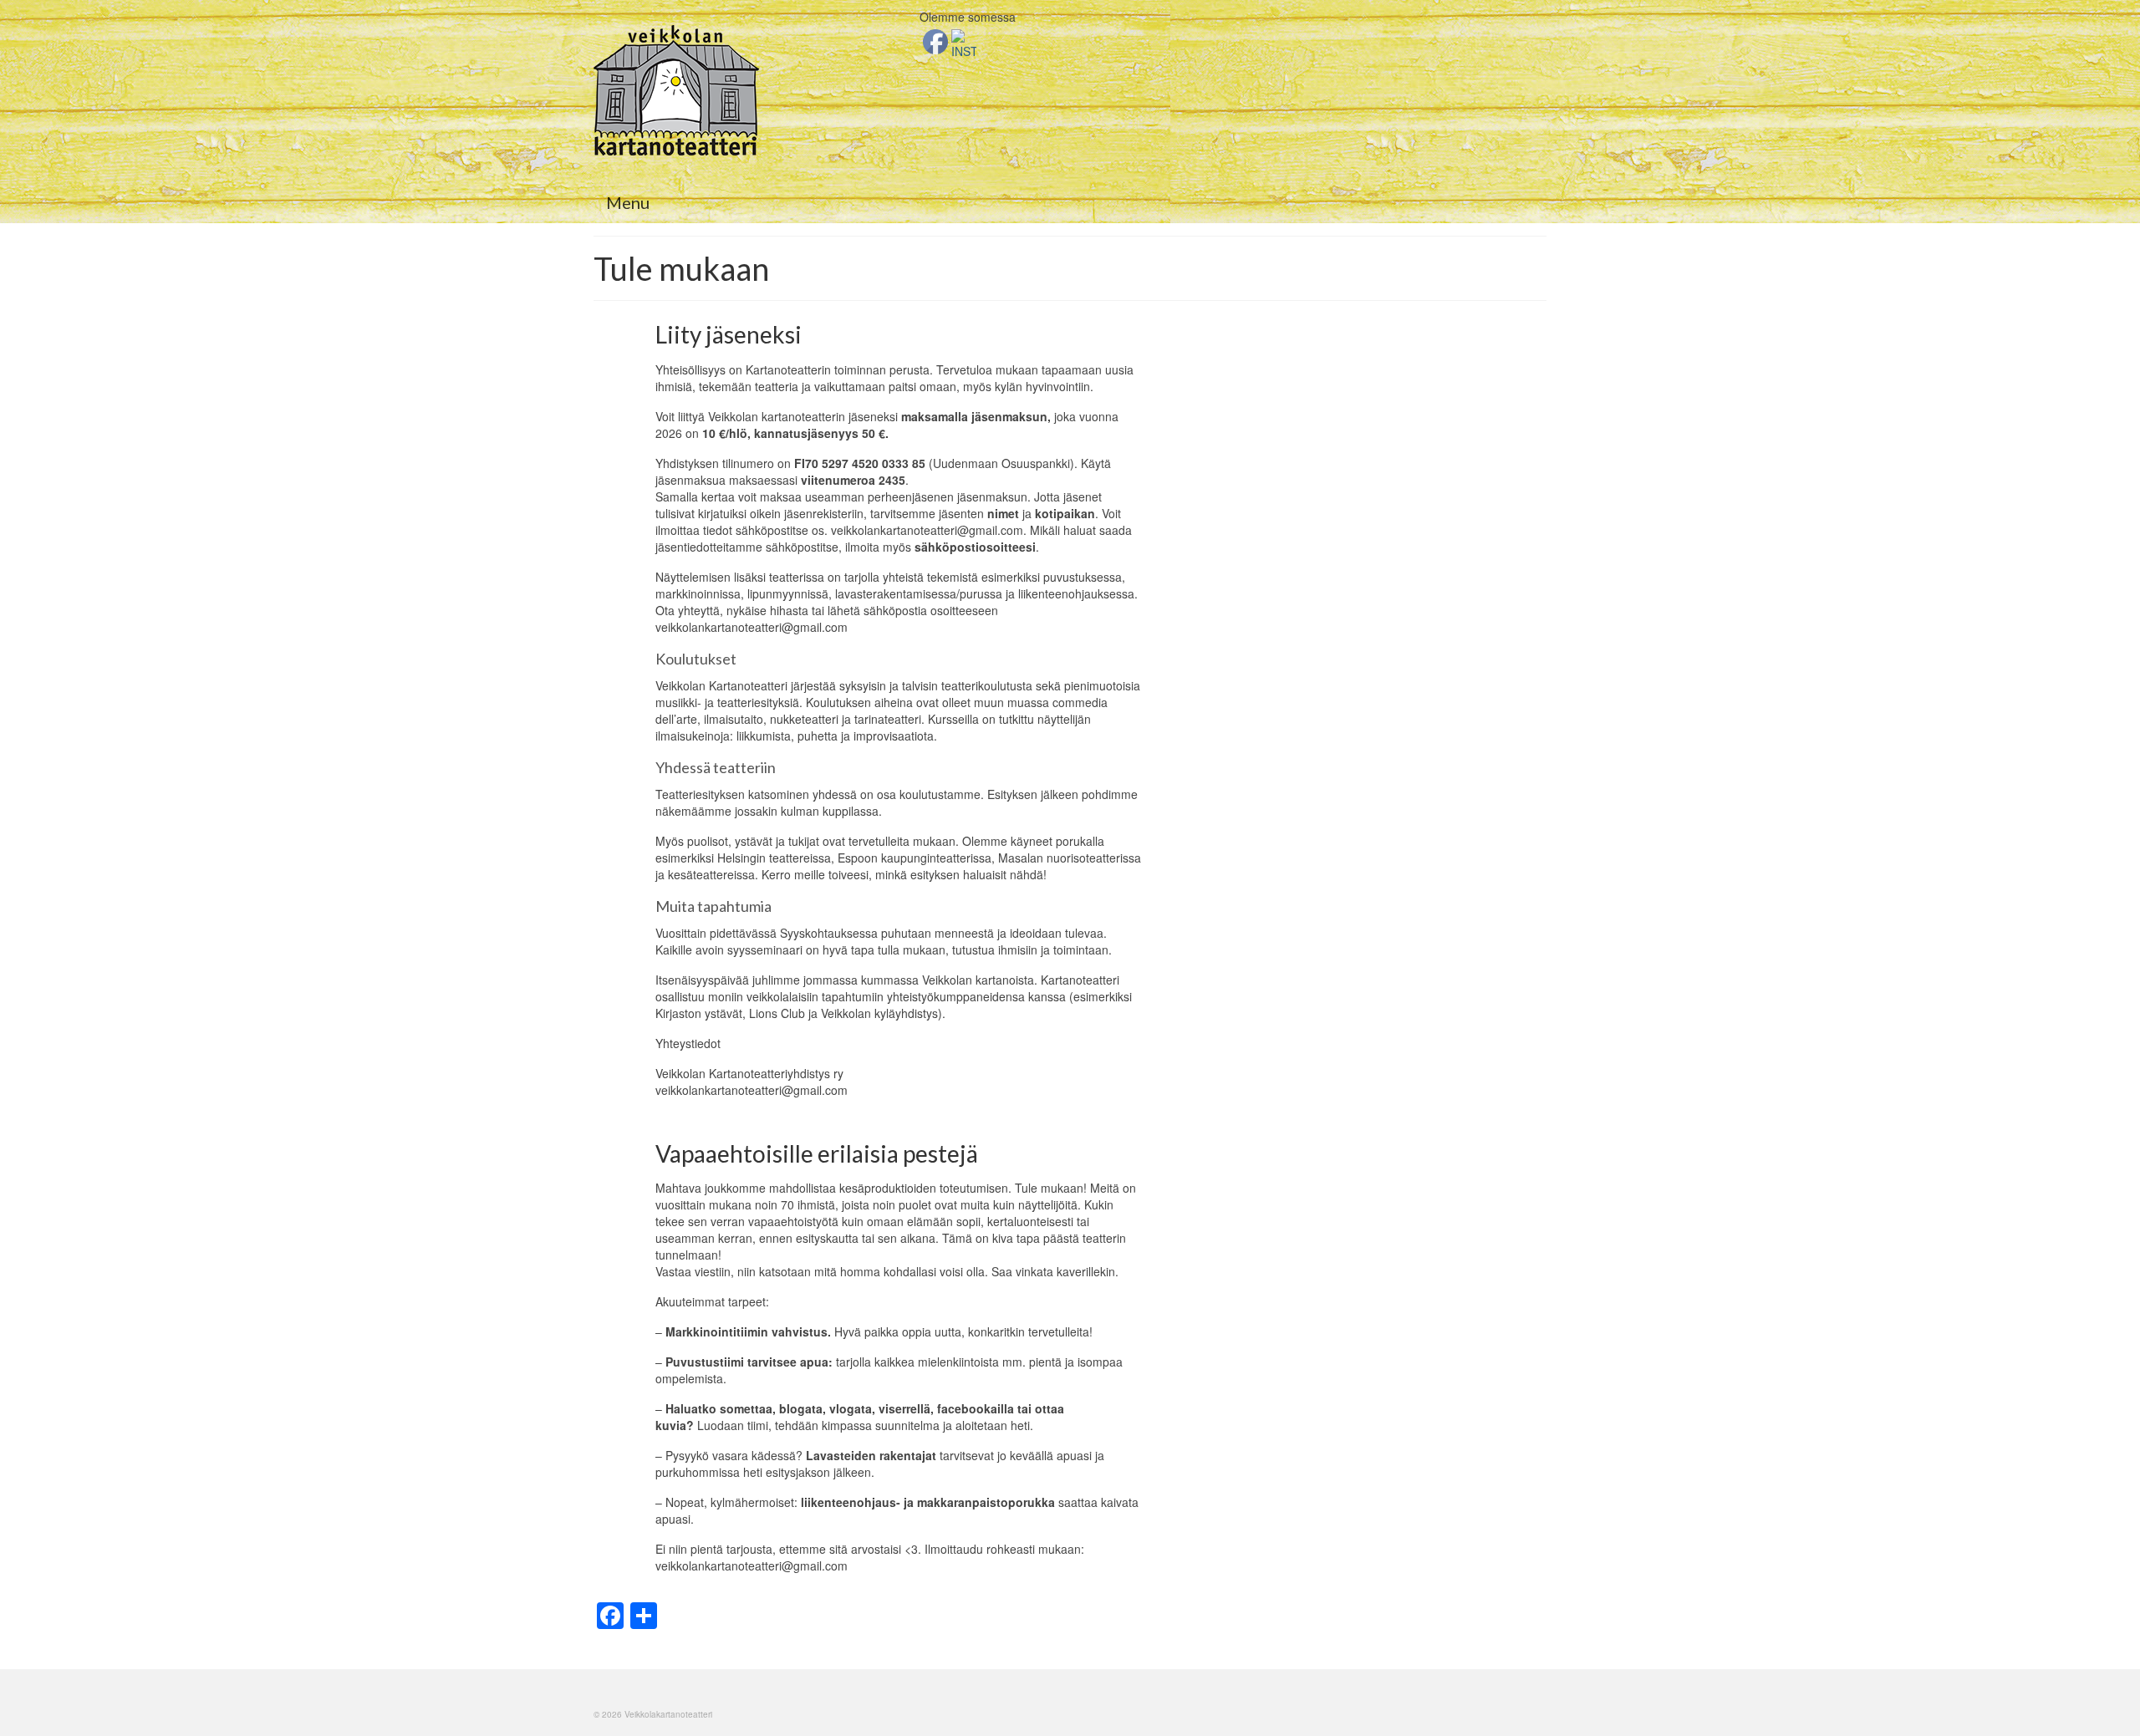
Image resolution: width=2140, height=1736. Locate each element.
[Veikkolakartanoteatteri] (744, 90)
